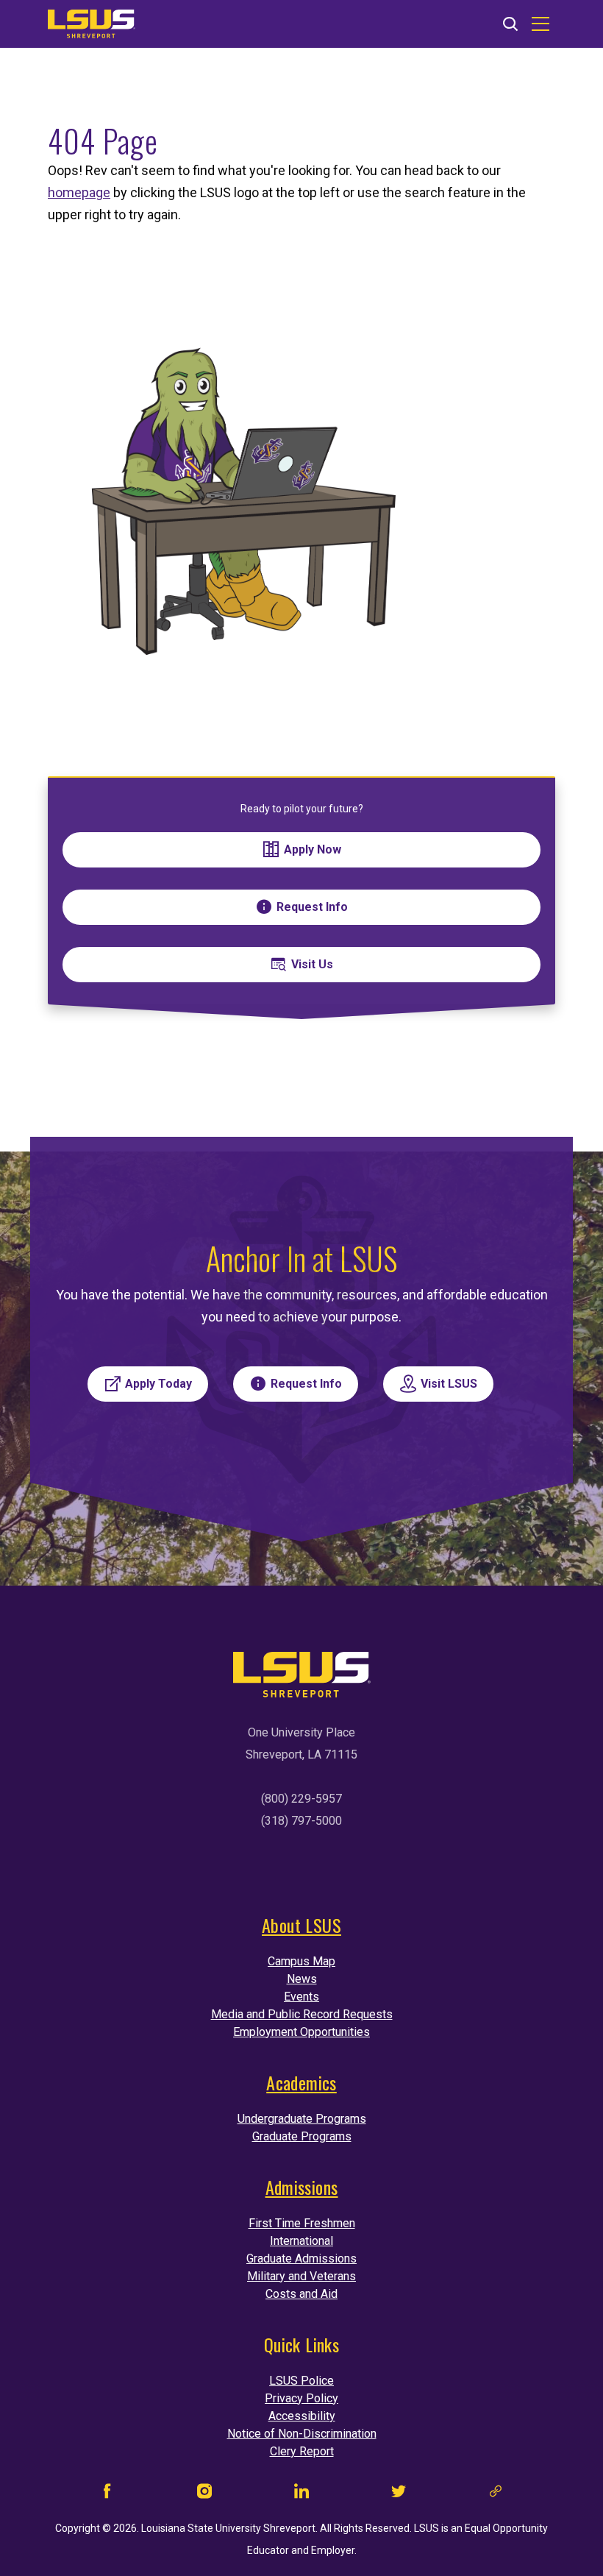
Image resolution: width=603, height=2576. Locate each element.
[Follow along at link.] (496, 2495)
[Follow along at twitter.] (399, 2495)
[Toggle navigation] (540, 24)
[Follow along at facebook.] (107, 2495)
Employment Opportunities (301, 2032)
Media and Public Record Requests (302, 2014)
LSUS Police (301, 2381)
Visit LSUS (449, 1384)
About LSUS (301, 1925)
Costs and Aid (301, 2294)
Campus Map (301, 1961)
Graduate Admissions (301, 2259)
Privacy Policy (301, 2398)
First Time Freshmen (302, 2223)
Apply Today (158, 1384)
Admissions (302, 2187)
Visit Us (312, 964)
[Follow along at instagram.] (204, 2495)
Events (301, 1997)
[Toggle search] (510, 25)
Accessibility (302, 2416)
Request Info (312, 907)
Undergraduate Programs (302, 2119)
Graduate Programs (302, 2136)
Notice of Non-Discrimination (302, 2434)
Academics (301, 2082)
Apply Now (313, 849)
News (302, 1979)
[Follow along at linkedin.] (301, 2495)
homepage (79, 192)
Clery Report (302, 2451)
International (301, 2241)
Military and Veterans (301, 2276)
